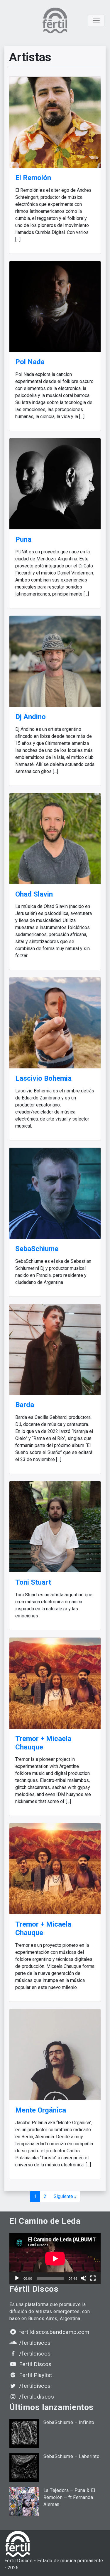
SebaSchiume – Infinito (69, 2422)
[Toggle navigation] (96, 20)
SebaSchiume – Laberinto (71, 2456)
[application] (55, 2258)
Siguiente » (65, 2196)
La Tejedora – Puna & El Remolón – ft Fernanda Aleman (69, 2497)
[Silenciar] (84, 2278)
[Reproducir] (17, 2278)
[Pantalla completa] (93, 2278)
